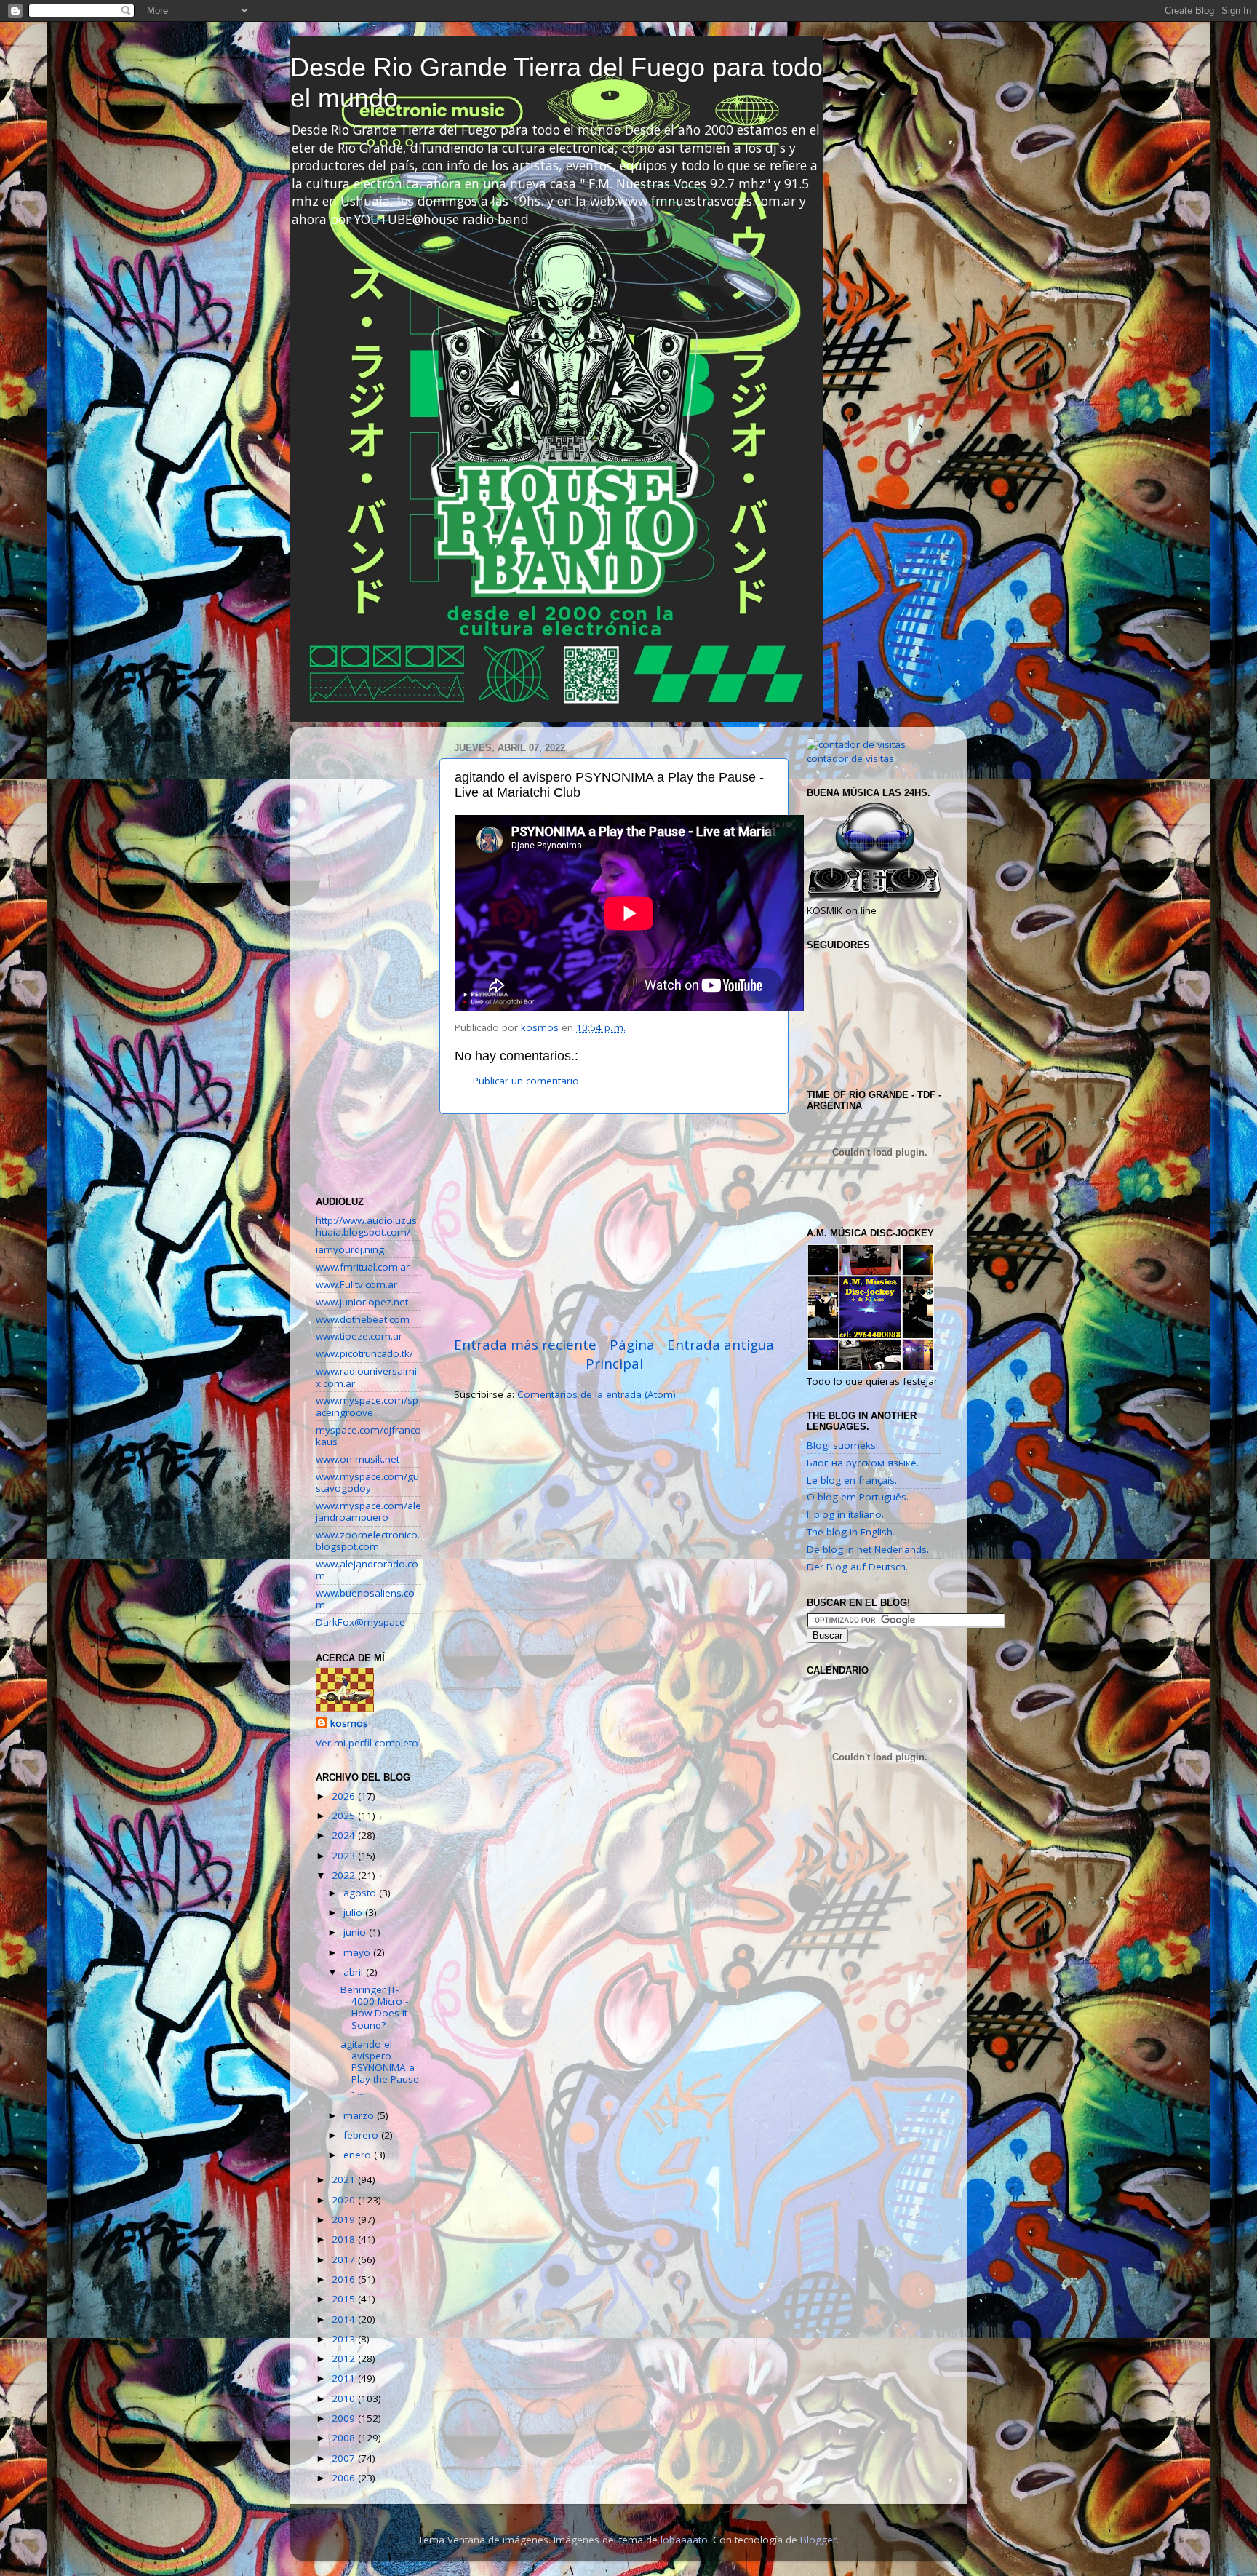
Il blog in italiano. (845, 1514)
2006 (345, 2478)
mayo (358, 1952)
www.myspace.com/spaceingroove (367, 1406)
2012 (345, 2358)
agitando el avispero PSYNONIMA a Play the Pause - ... (380, 2068)
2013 (345, 2339)
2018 (345, 2239)
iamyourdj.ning (350, 1249)
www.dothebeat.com (363, 1319)
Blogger (818, 2540)
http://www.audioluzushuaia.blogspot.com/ (366, 1226)
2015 (345, 2299)
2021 (345, 2179)
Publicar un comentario (526, 1081)
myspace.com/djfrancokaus (368, 1436)
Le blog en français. (852, 1480)
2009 (345, 2418)
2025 (345, 1816)
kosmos (349, 1723)
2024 (345, 1835)
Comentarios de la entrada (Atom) (596, 1394)
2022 (345, 1875)
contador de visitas (850, 758)
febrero (362, 2135)
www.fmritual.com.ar (363, 1267)
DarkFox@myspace (360, 1622)
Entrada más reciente (525, 1345)
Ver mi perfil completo (367, 1743)
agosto (361, 1893)
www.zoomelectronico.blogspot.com (368, 1541)
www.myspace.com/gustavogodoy (367, 1482)
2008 (345, 2438)
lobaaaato (684, 2540)
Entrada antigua (721, 1345)
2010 (345, 2398)
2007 (345, 2458)
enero (359, 2155)
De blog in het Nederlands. (868, 1549)
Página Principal (620, 1354)
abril (355, 1972)
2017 (345, 2259)
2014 (345, 2319)
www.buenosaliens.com (365, 1599)
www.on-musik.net (358, 1459)
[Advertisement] (614, 1225)
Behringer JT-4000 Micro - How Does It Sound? (374, 2007)
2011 (345, 2378)
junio (356, 1932)
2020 (345, 2200)
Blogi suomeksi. (843, 1445)
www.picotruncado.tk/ (364, 1353)
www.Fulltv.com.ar (356, 1284)
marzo (360, 2115)
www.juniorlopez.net (362, 1302)
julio (354, 1912)
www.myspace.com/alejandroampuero (368, 1511)
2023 (345, 1856)
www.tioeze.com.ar (359, 1336)
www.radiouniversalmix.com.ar (366, 1377)
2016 (345, 2279)
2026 (345, 1796)
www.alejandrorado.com (367, 1570)
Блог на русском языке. (863, 1463)
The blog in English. (851, 1532)
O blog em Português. (858, 1497)
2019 (345, 2219)
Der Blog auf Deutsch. (857, 1567)
